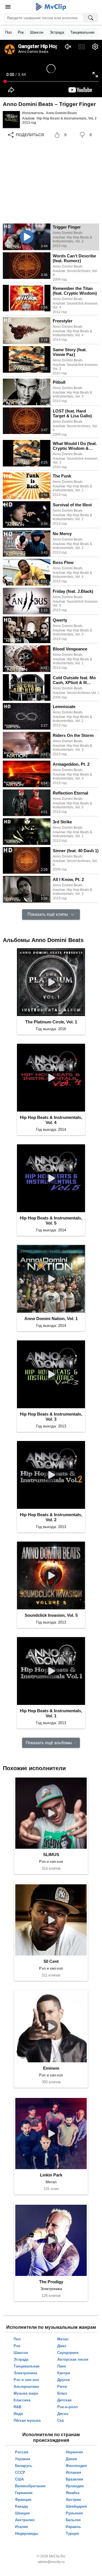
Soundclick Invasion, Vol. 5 (51, 1615)
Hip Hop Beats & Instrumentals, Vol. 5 (51, 1220)
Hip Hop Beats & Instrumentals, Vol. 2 (67, 118)
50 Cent (51, 1961)
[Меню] (8, 7)
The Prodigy (51, 2282)
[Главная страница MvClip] (51, 7)
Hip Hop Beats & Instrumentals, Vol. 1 (51, 1713)
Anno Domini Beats (61, 113)
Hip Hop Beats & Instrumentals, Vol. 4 (51, 1120)
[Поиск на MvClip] (91, 18)
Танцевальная (82, 32)
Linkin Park (51, 2175)
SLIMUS (51, 1855)
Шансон (37, 32)
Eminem (51, 2068)
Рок (21, 32)
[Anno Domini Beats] (11, 120)
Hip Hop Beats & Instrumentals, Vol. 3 (51, 1417)
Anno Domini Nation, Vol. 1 (51, 1319)
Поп (8, 32)
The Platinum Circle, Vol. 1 (51, 1022)
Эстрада (57, 32)
